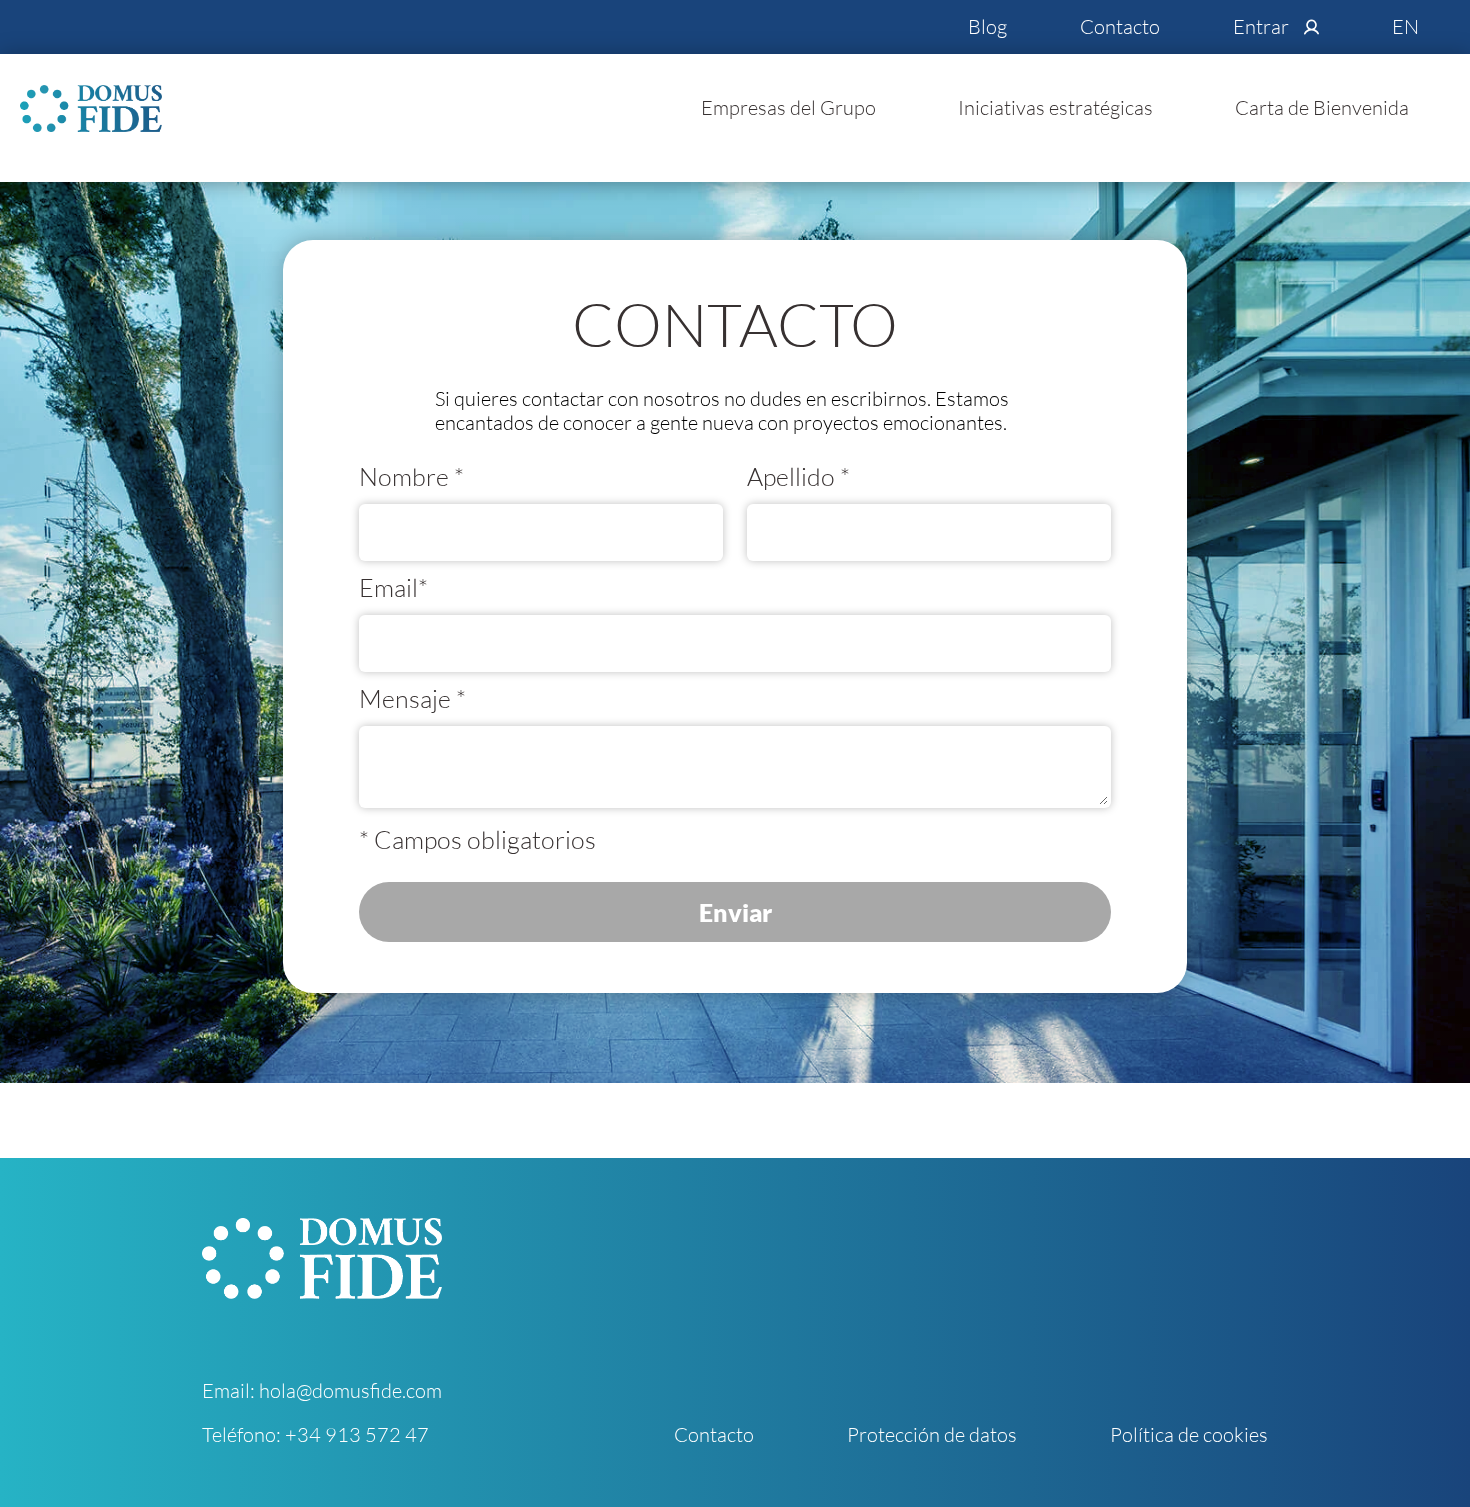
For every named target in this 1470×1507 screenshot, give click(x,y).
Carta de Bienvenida (1322, 107)
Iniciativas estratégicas (1055, 107)
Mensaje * (412, 699)
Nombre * (411, 477)
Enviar (735, 912)
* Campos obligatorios (477, 840)
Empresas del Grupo (788, 107)
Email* (393, 588)
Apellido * (798, 477)
